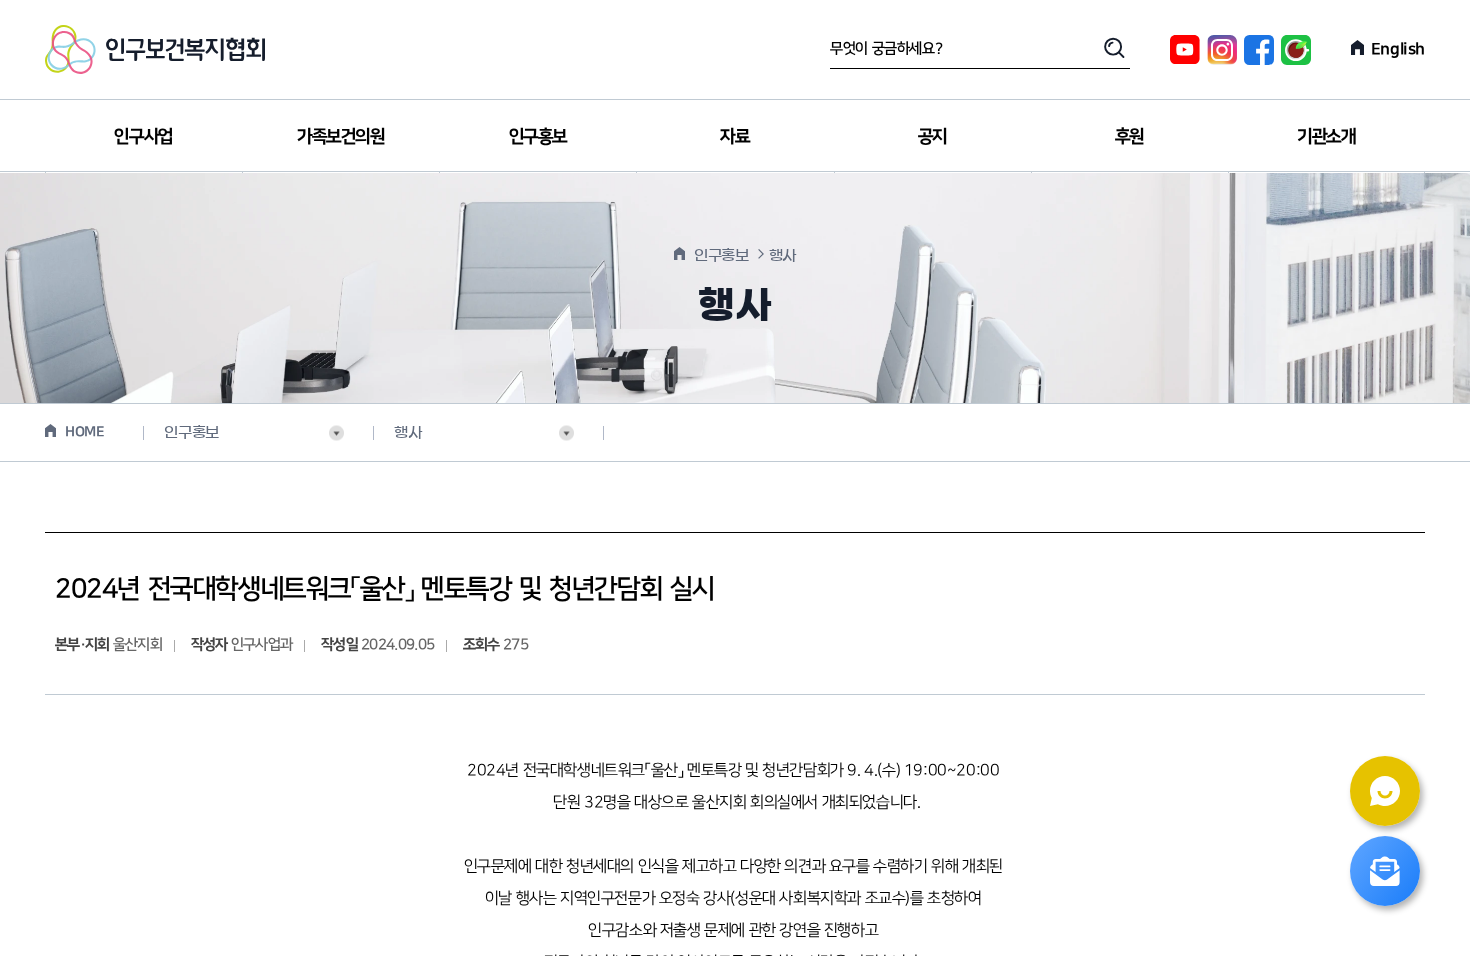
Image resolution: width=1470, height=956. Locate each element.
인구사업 (143, 136)
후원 (1129, 136)
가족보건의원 (341, 136)
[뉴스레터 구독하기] (1385, 871)
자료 (734, 136)
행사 (407, 432)
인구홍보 (538, 136)
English (1398, 49)
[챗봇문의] (1385, 791)
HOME (84, 432)
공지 (932, 136)
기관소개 (1326, 136)
